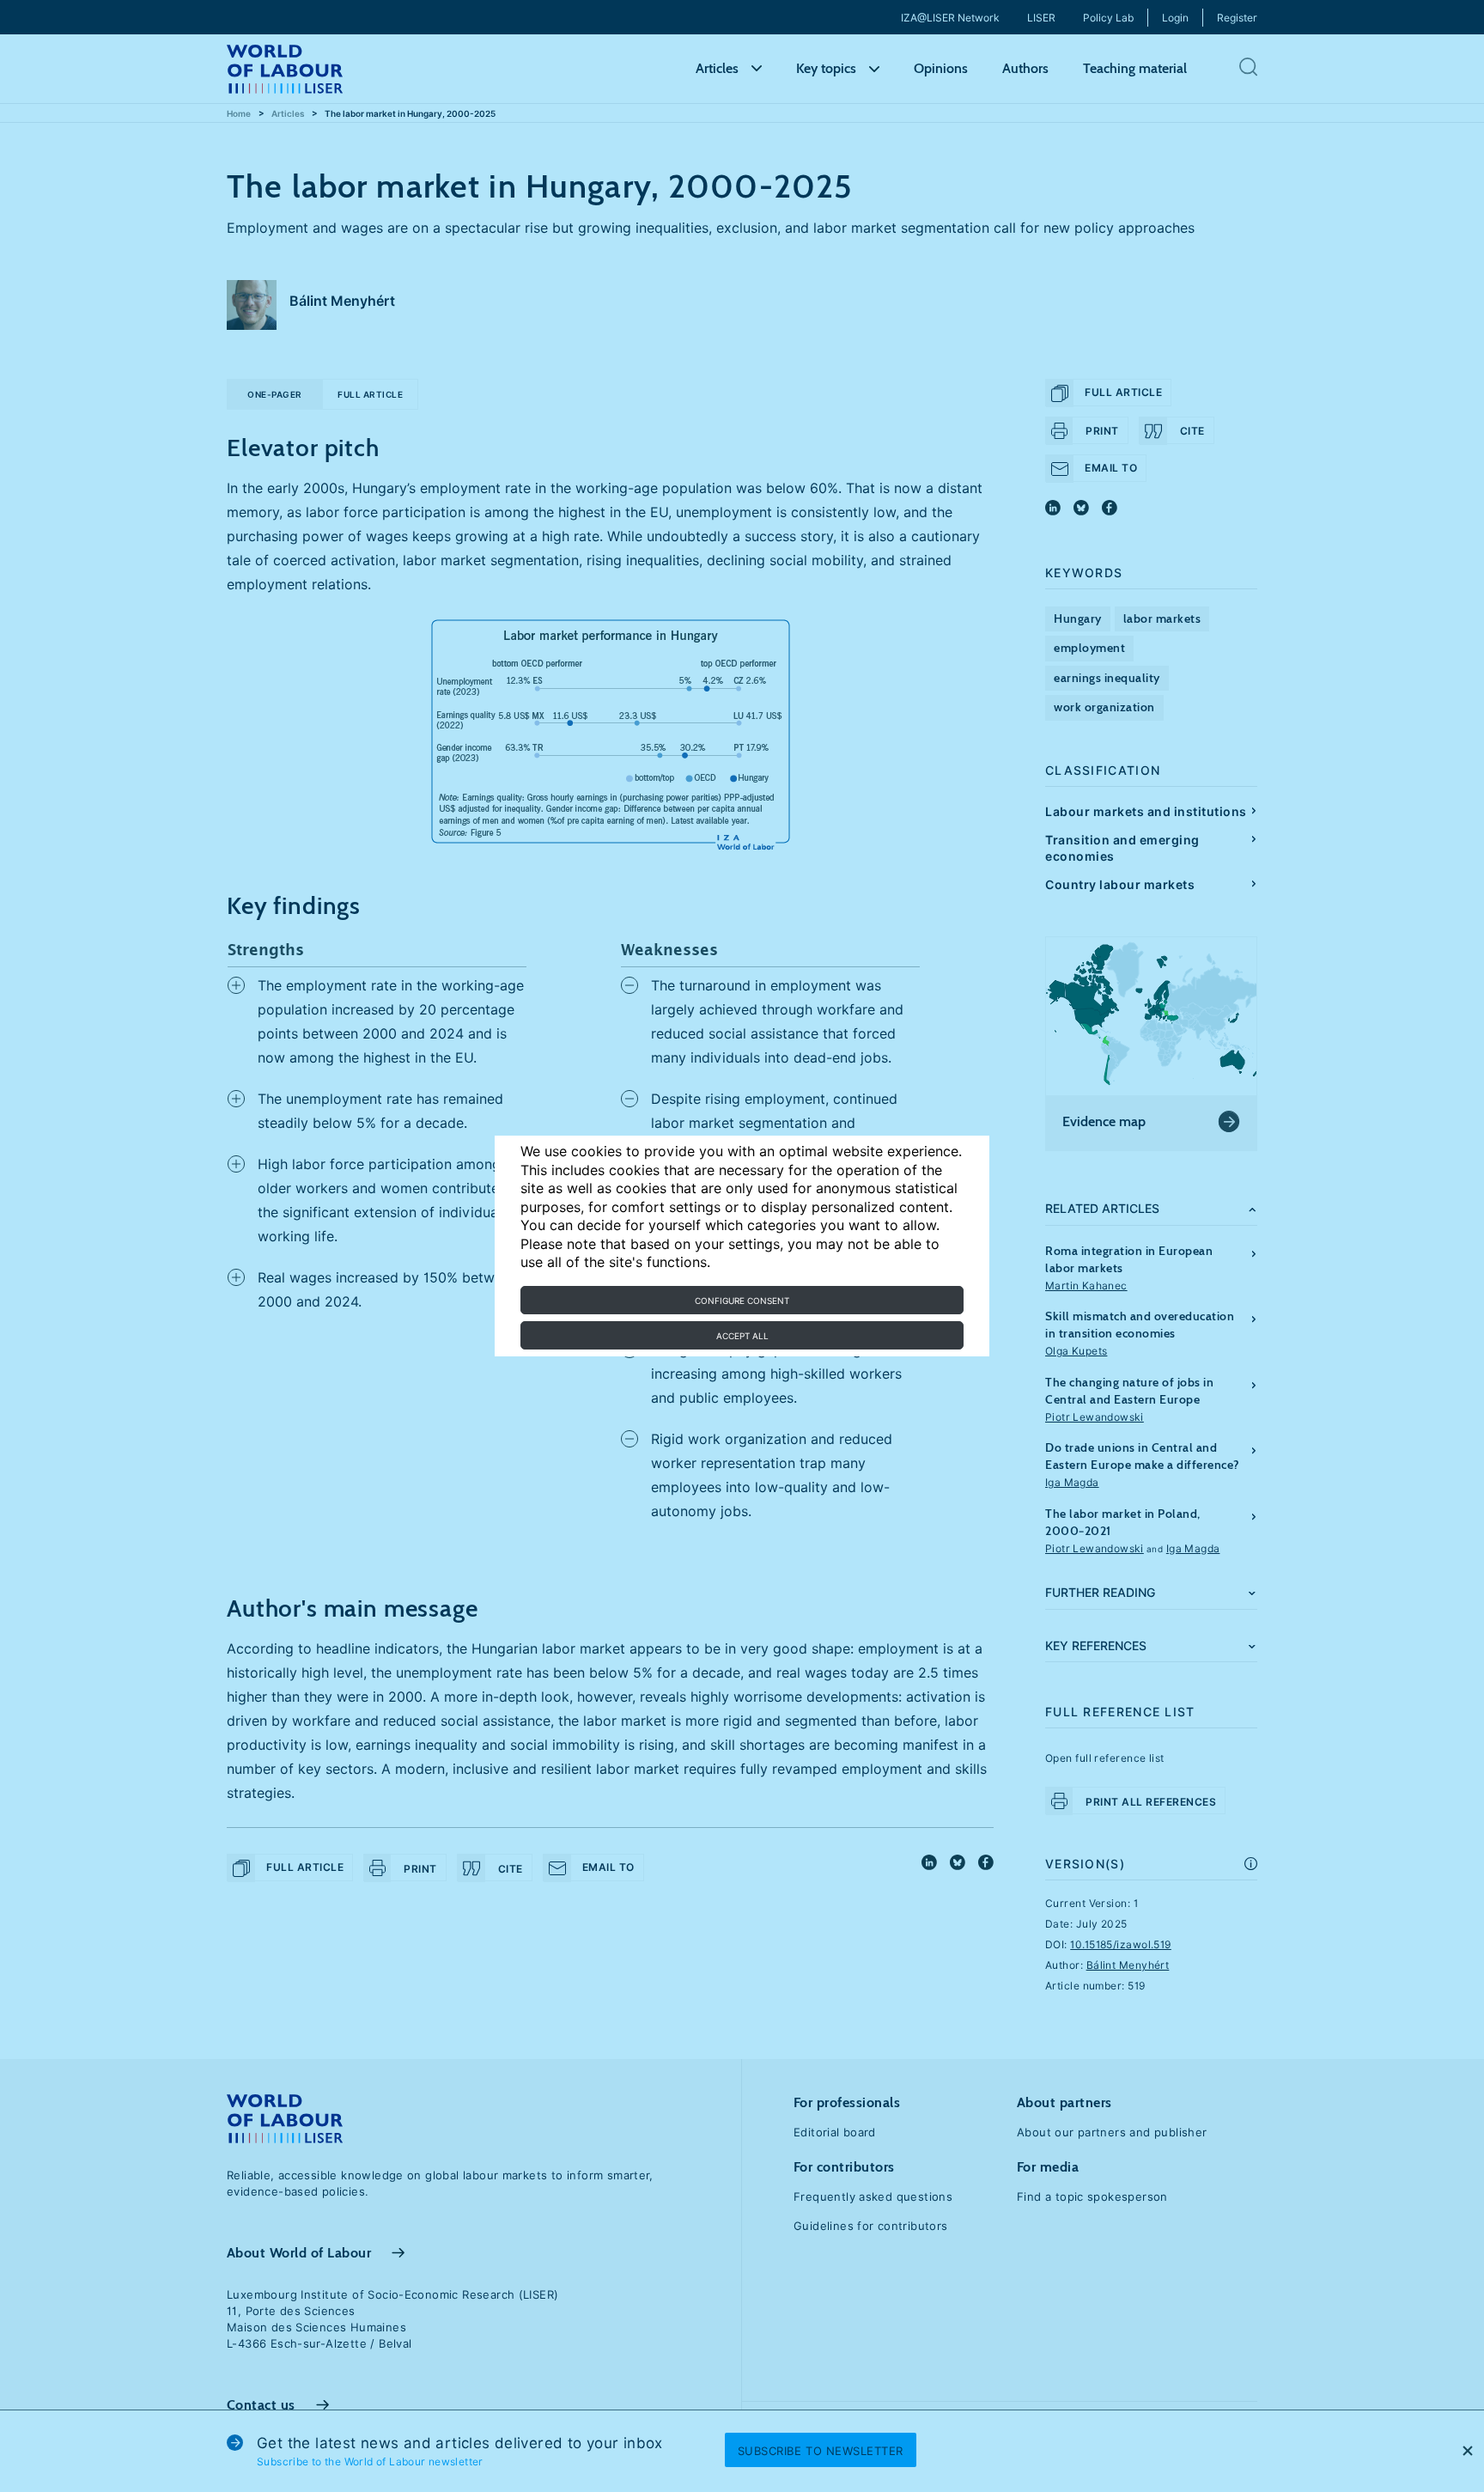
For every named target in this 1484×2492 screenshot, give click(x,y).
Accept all (742, 1336)
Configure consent (742, 1301)
